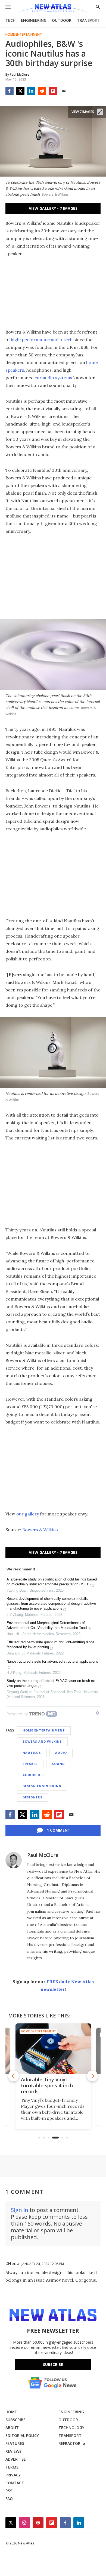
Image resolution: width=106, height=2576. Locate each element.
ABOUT (12, 2428)
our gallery (27, 1514)
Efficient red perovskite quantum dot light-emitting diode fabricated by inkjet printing (50, 1645)
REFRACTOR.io (72, 2443)
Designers (32, 1797)
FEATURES (15, 2443)
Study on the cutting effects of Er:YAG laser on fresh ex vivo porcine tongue (51, 1683)
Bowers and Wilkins (42, 1741)
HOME (11, 2412)
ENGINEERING (34, 20)
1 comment (59, 1830)
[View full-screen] (100, 112)
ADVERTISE (16, 2459)
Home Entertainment (24, 35)
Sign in (20, 2210)
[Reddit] (42, 91)
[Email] (64, 91)
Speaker (30, 1764)
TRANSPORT (88, 20)
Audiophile (33, 1775)
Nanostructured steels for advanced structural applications (52, 1661)
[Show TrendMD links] (97, 1713)
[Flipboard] (53, 91)
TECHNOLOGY (71, 2428)
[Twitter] (20, 91)
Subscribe (53, 2364)
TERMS (12, 2467)
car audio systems (53, 378)
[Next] (92, 2076)
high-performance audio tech (42, 340)
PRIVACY (13, 2475)
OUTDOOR (62, 20)
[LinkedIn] (31, 91)
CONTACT (15, 2483)
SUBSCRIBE (15, 2420)
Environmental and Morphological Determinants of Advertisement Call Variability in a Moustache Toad (47, 1625)
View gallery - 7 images (53, 208)
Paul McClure (43, 1855)
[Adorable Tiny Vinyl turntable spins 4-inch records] (53, 2049)
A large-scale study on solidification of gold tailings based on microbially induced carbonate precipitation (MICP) (52, 1582)
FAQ (9, 2499)
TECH (10, 20)
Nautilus (32, 1753)
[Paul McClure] (14, 1860)
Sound (58, 1764)
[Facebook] (10, 91)
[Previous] (14, 2076)
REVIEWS (13, 2451)
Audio (61, 1753)
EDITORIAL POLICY (22, 2435)
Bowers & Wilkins (40, 1530)
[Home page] (53, 9)
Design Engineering (42, 1786)
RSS (9, 2491)
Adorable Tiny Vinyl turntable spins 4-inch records (47, 2085)
